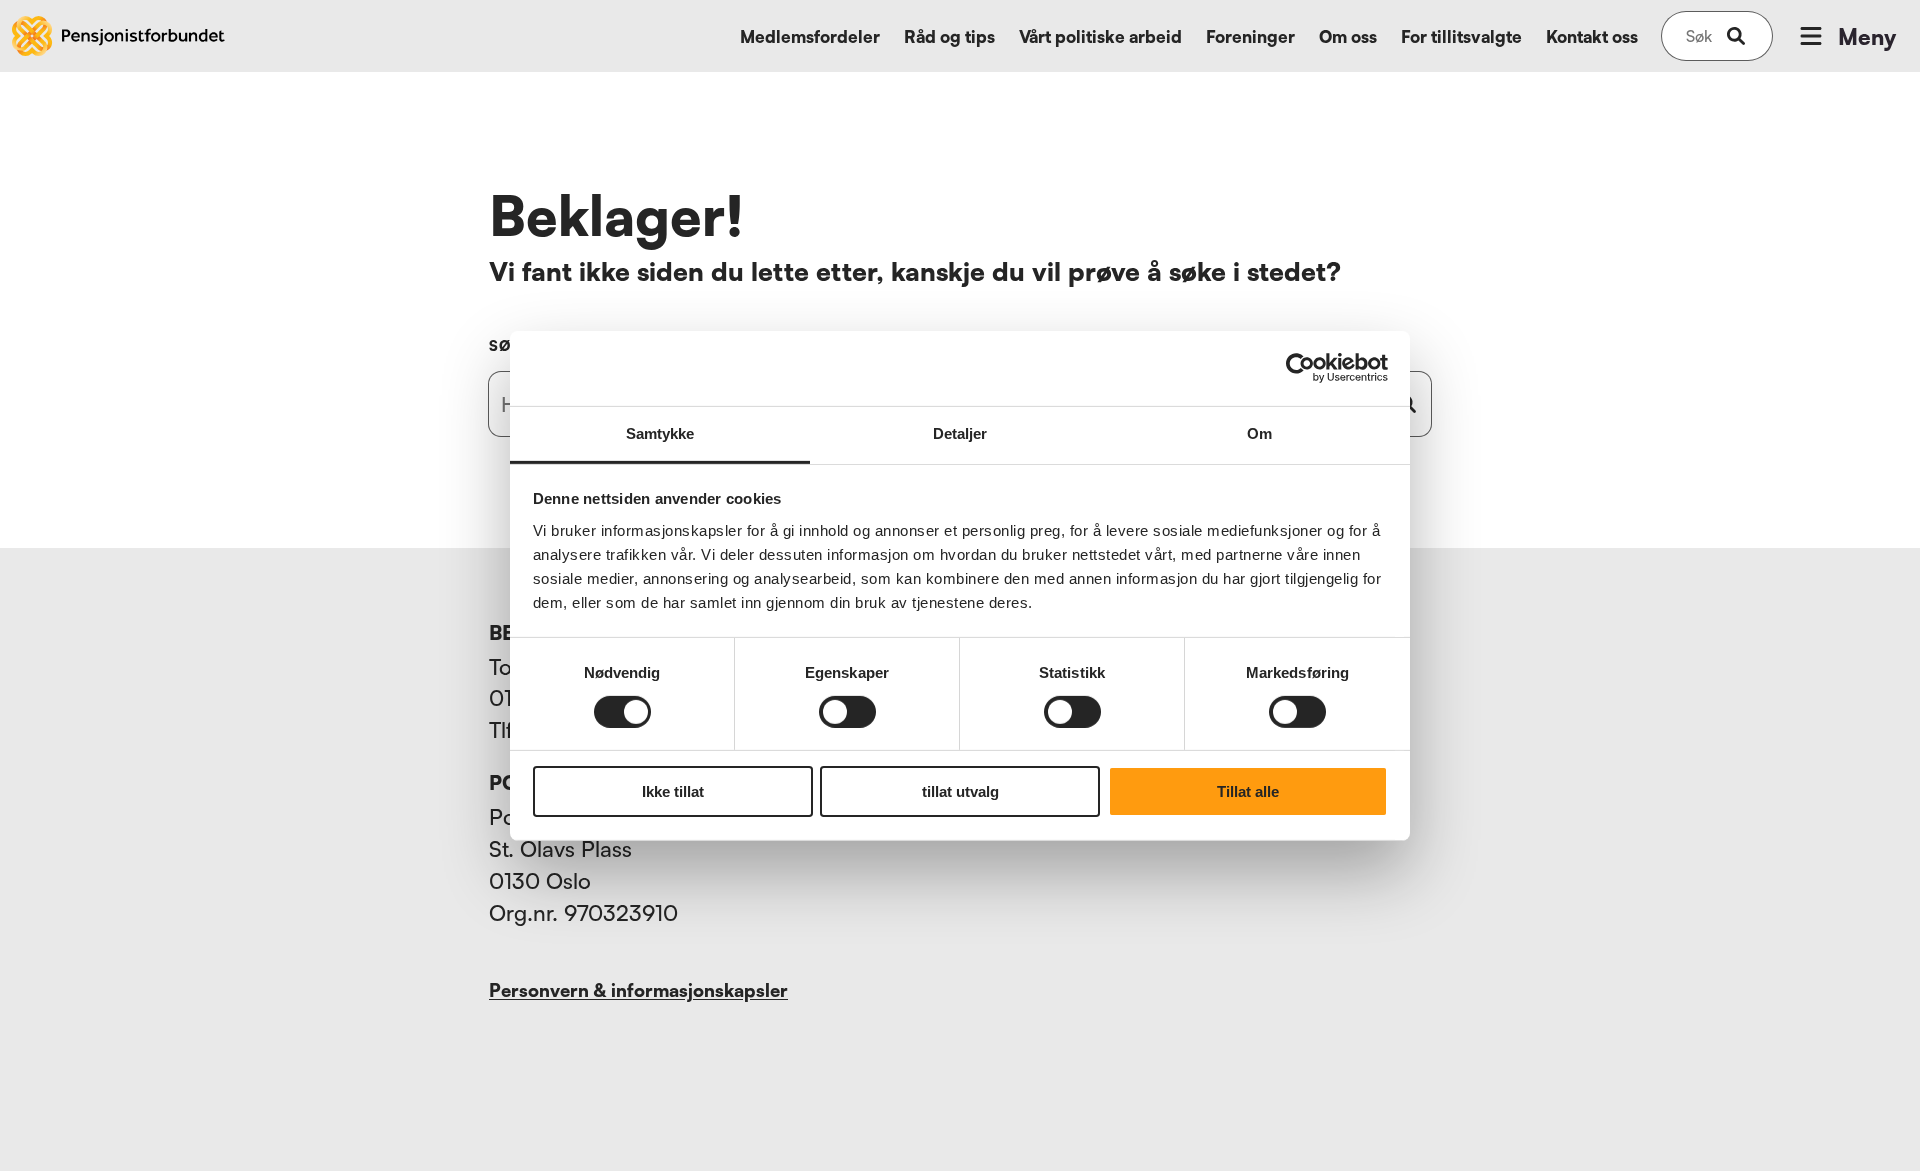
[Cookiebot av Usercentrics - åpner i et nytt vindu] (1300, 368)
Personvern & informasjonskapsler (638, 990)
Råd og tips (949, 36)
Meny (1867, 36)
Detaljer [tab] (960, 432)
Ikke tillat (673, 791)
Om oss (1348, 36)
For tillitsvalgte (1461, 36)
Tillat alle (1248, 791)
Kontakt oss (1592, 36)
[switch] (847, 712)
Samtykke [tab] (660, 432)
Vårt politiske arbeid (1100, 36)
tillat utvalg (960, 791)
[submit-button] (1736, 36)
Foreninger (1250, 36)
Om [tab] (1259, 432)
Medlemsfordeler (810, 36)
